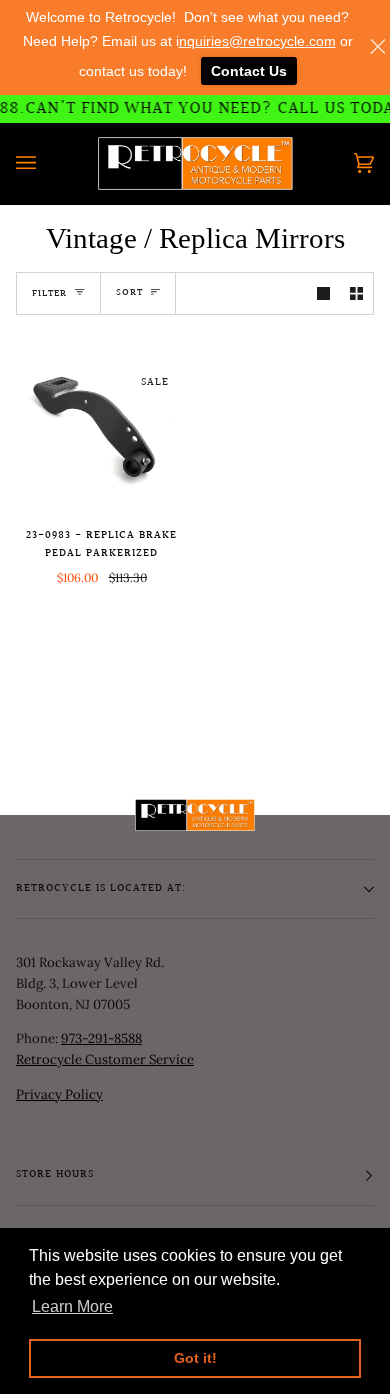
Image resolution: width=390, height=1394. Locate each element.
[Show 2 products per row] (356, 293)
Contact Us (249, 71)
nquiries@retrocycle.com (257, 41)
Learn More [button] (72, 1306)
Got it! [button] (195, 1358)
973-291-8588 (101, 1038)
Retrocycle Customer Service (105, 1059)
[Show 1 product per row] (323, 293)
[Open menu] (46, 163)
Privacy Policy (59, 1094)
